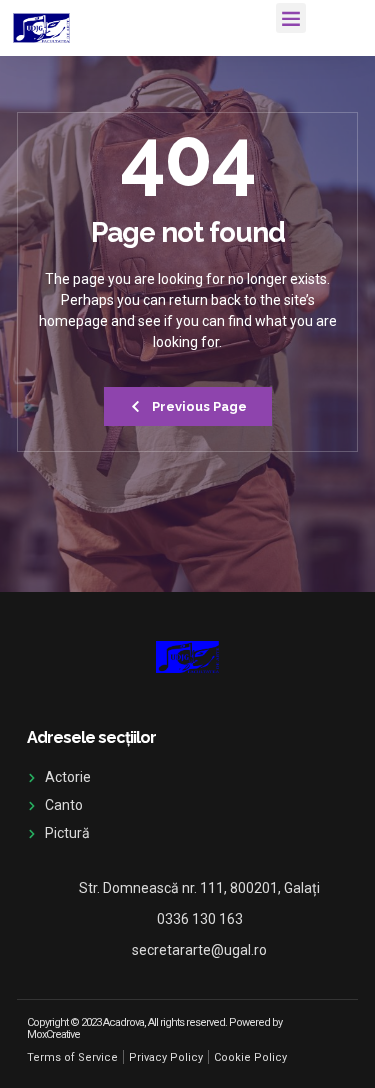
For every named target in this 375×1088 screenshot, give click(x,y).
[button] (291, 18)
